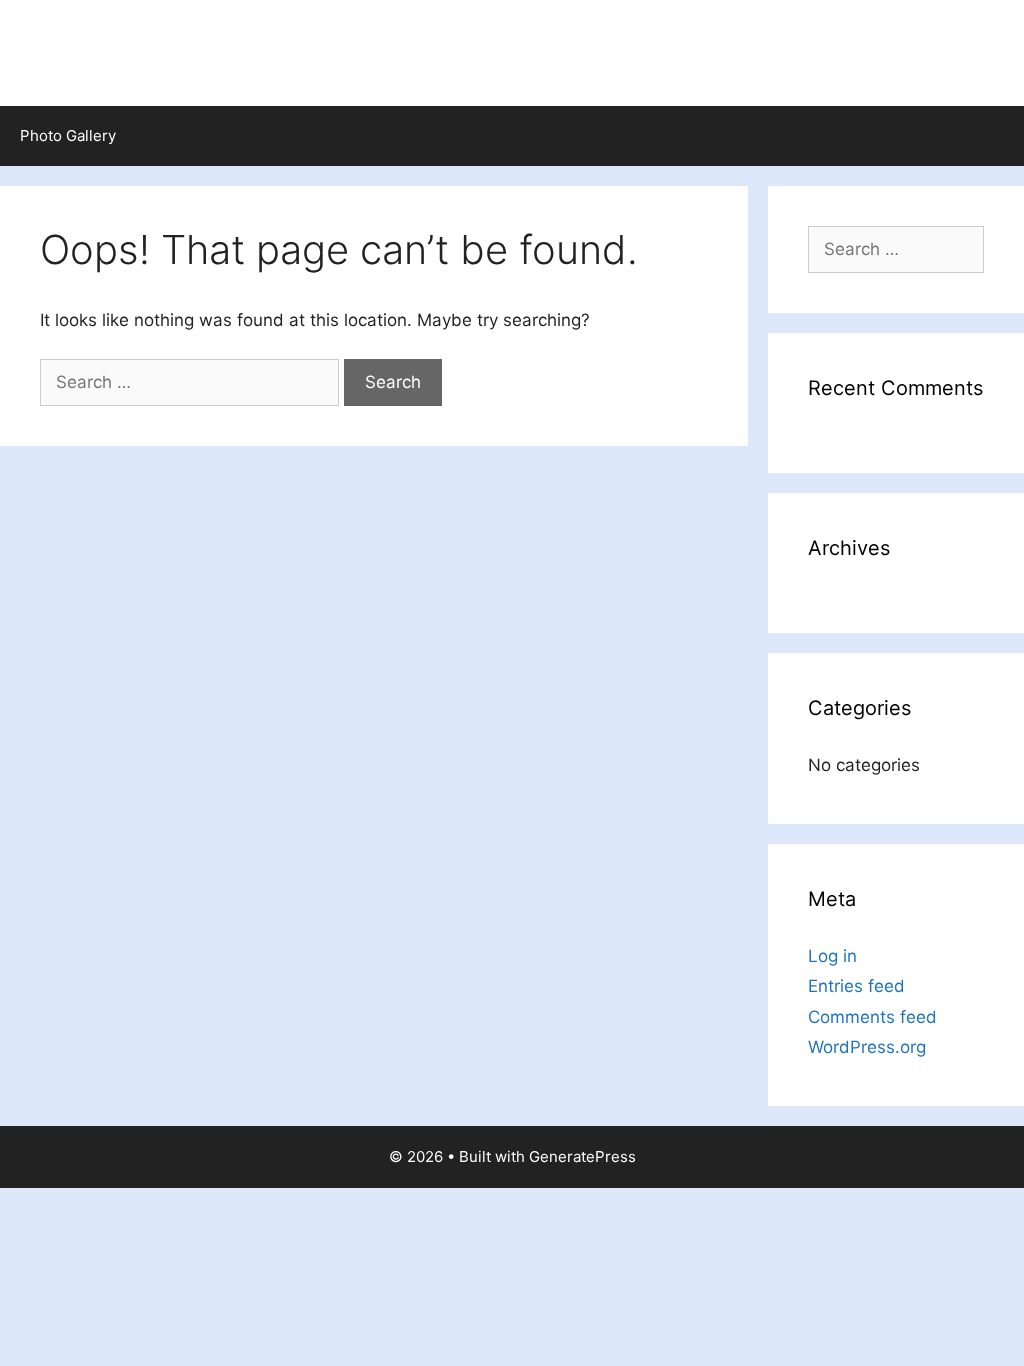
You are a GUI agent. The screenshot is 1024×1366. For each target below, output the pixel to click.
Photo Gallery (68, 135)
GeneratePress (582, 1156)
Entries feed (856, 986)
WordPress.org (867, 1047)
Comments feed (872, 1017)
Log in (832, 956)
